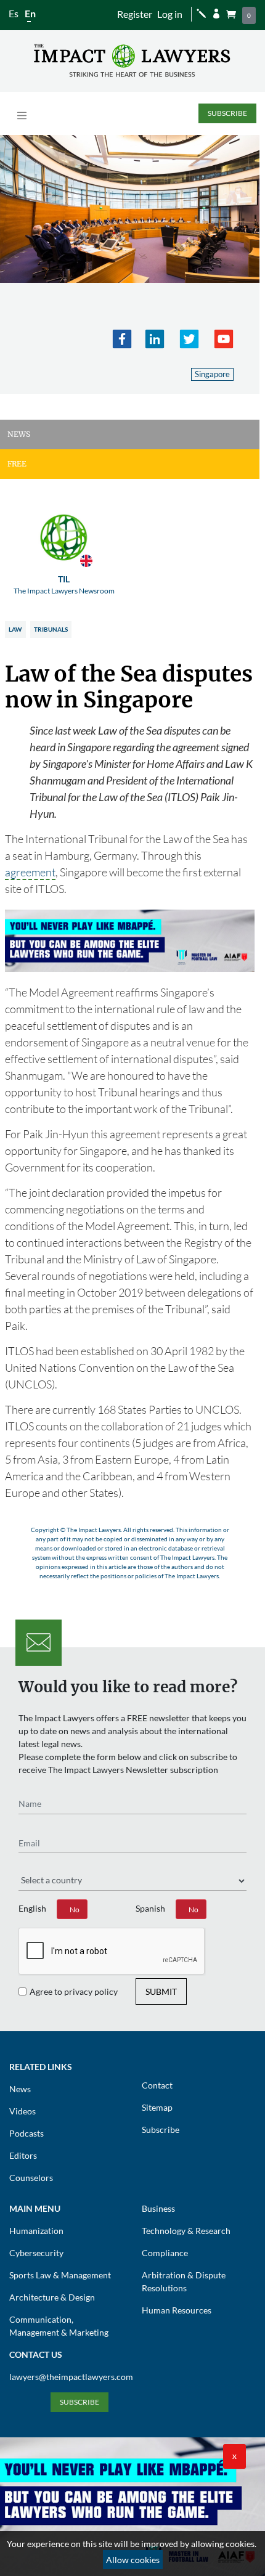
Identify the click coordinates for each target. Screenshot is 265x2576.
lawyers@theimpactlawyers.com (71, 2377)
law (15, 629)
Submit (161, 1991)
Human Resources (177, 2310)
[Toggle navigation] (22, 116)
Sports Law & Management (60, 2275)
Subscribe (227, 113)
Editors (23, 2155)
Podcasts (26, 2133)
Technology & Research (186, 2231)
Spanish (150, 1908)
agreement (30, 872)
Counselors (31, 2178)
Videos (22, 2111)
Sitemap (157, 2107)
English (32, 1908)
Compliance (165, 2253)
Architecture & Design (52, 2297)
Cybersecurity (36, 2253)
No (75, 1910)
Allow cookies (133, 2560)
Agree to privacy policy (74, 1991)
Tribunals (51, 629)
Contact (157, 2085)
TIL (64, 585)
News (20, 2089)
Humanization (36, 2231)
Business (158, 2208)
